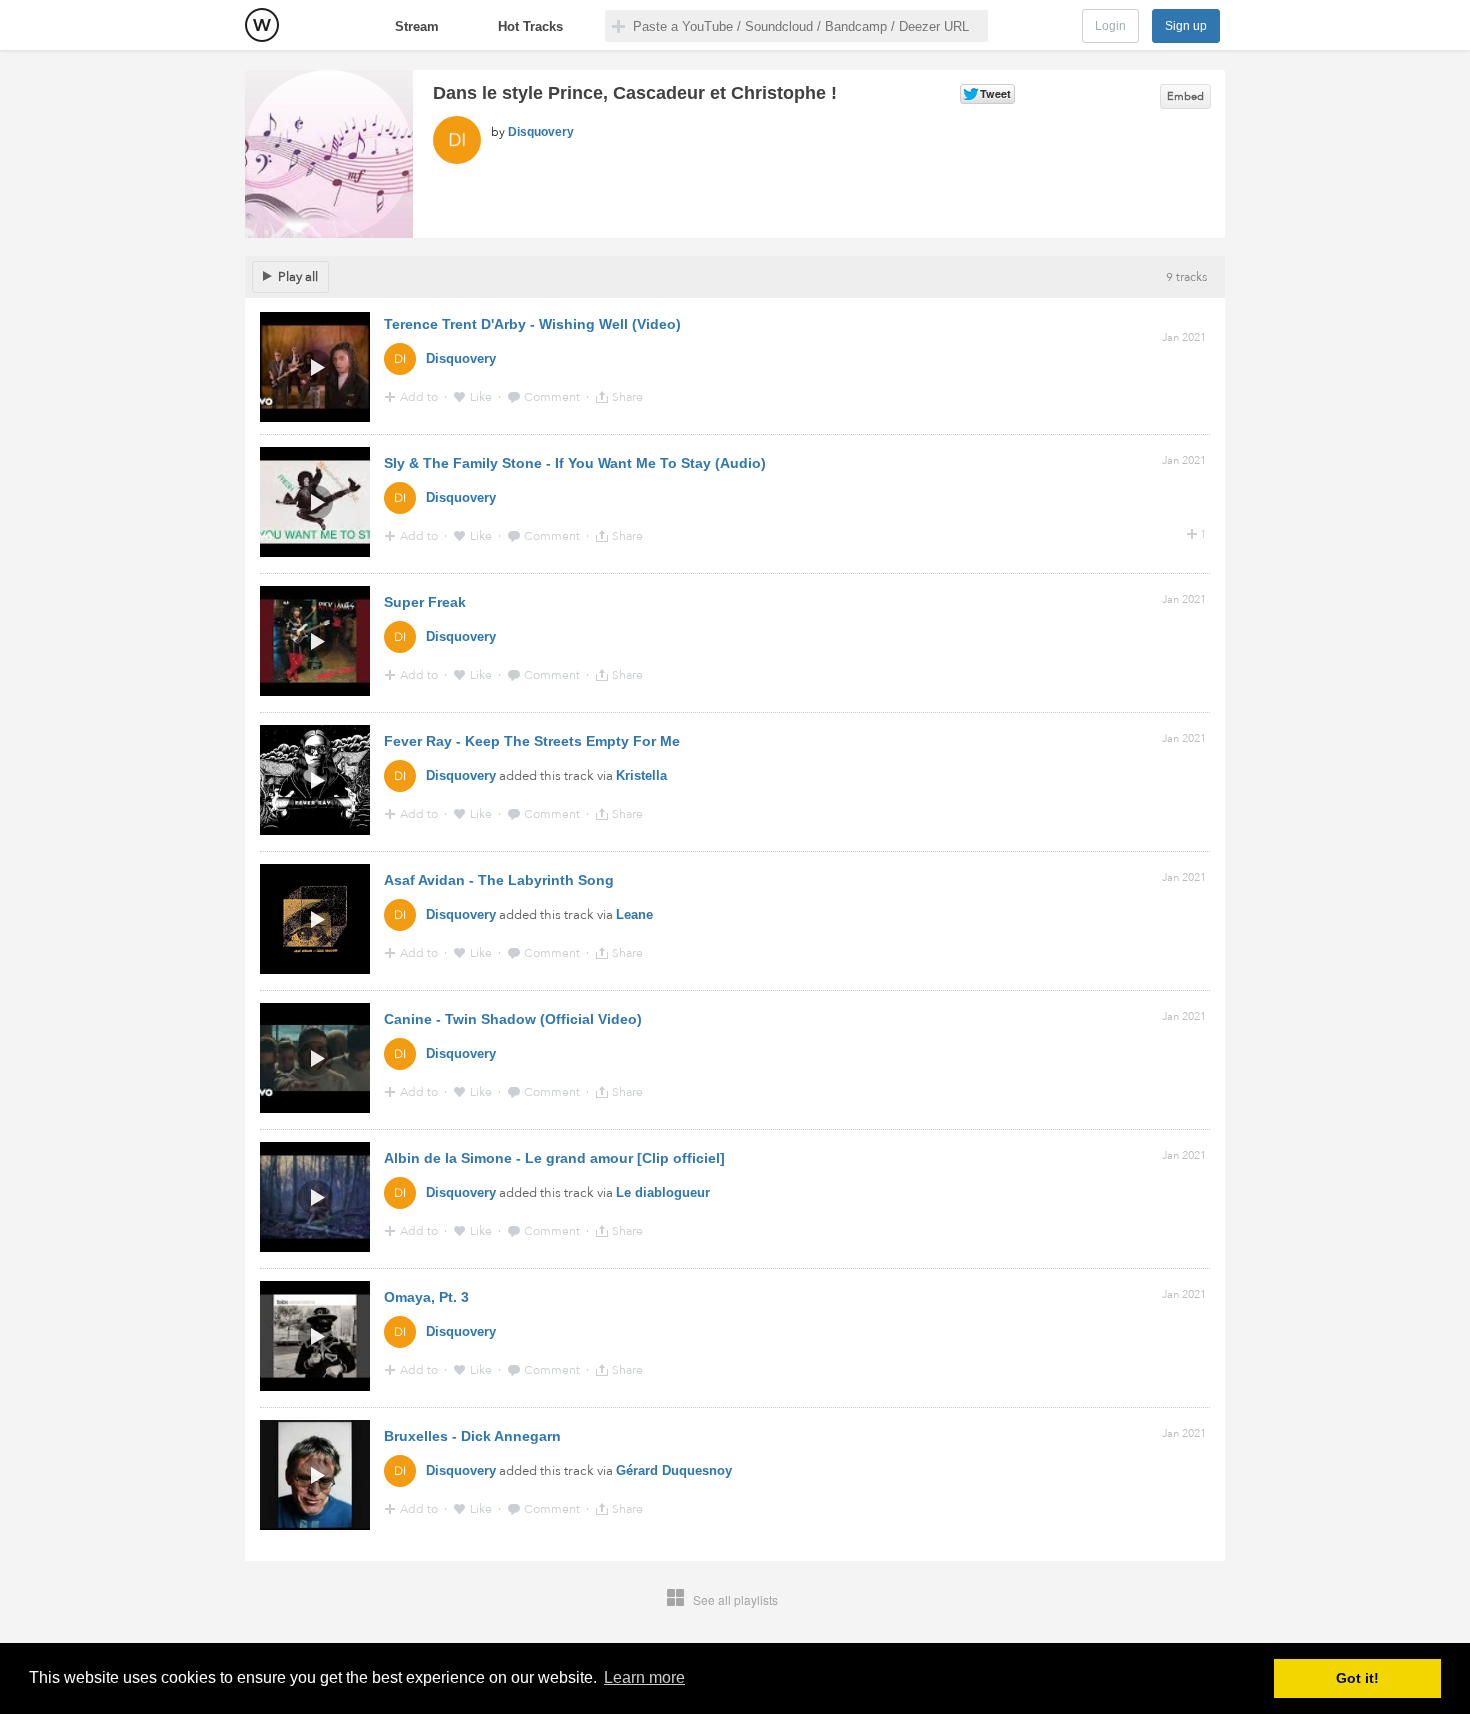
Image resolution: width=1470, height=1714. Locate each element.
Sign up (1186, 26)
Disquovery (541, 132)
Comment (553, 397)
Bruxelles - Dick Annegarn (472, 1436)
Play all (298, 277)
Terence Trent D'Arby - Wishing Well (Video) (532, 324)
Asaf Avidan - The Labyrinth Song (499, 880)
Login (1110, 26)
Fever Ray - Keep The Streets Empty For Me (532, 741)
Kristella (641, 775)
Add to (420, 397)
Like (482, 397)
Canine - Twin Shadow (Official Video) (513, 1019)
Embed (1185, 96)
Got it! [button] (1357, 1678)
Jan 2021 (1184, 337)
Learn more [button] (644, 1677)
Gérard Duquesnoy (674, 1470)
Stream (417, 26)
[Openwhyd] (262, 25)
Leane (634, 914)
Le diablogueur (663, 1192)
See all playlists (735, 1599)
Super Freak (425, 602)
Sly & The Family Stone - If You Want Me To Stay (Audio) (575, 463)
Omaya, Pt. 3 (426, 1297)
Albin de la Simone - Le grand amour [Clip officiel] (554, 1158)
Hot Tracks (530, 26)
